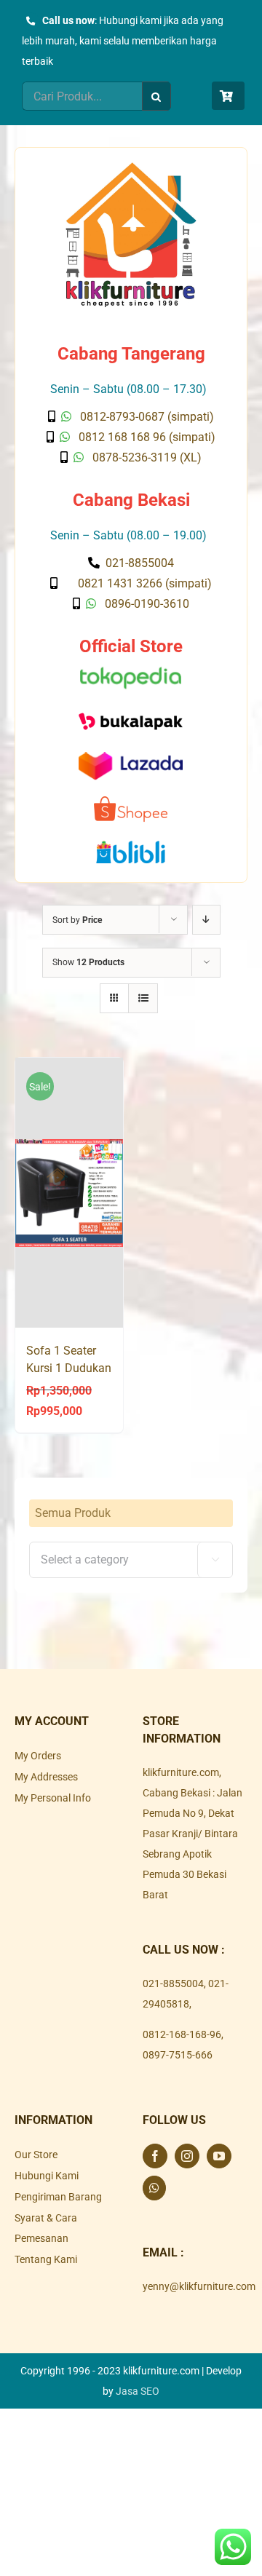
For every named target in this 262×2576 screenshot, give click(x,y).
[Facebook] (155, 2156)
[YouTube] (219, 2156)
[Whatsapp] (154, 2188)
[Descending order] (206, 920)
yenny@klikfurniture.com (199, 2286)
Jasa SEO (138, 2391)
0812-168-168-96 (182, 2034)
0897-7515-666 (178, 2055)
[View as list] (143, 998)
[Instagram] (187, 2156)
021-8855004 (173, 1983)
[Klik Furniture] (131, 167)
